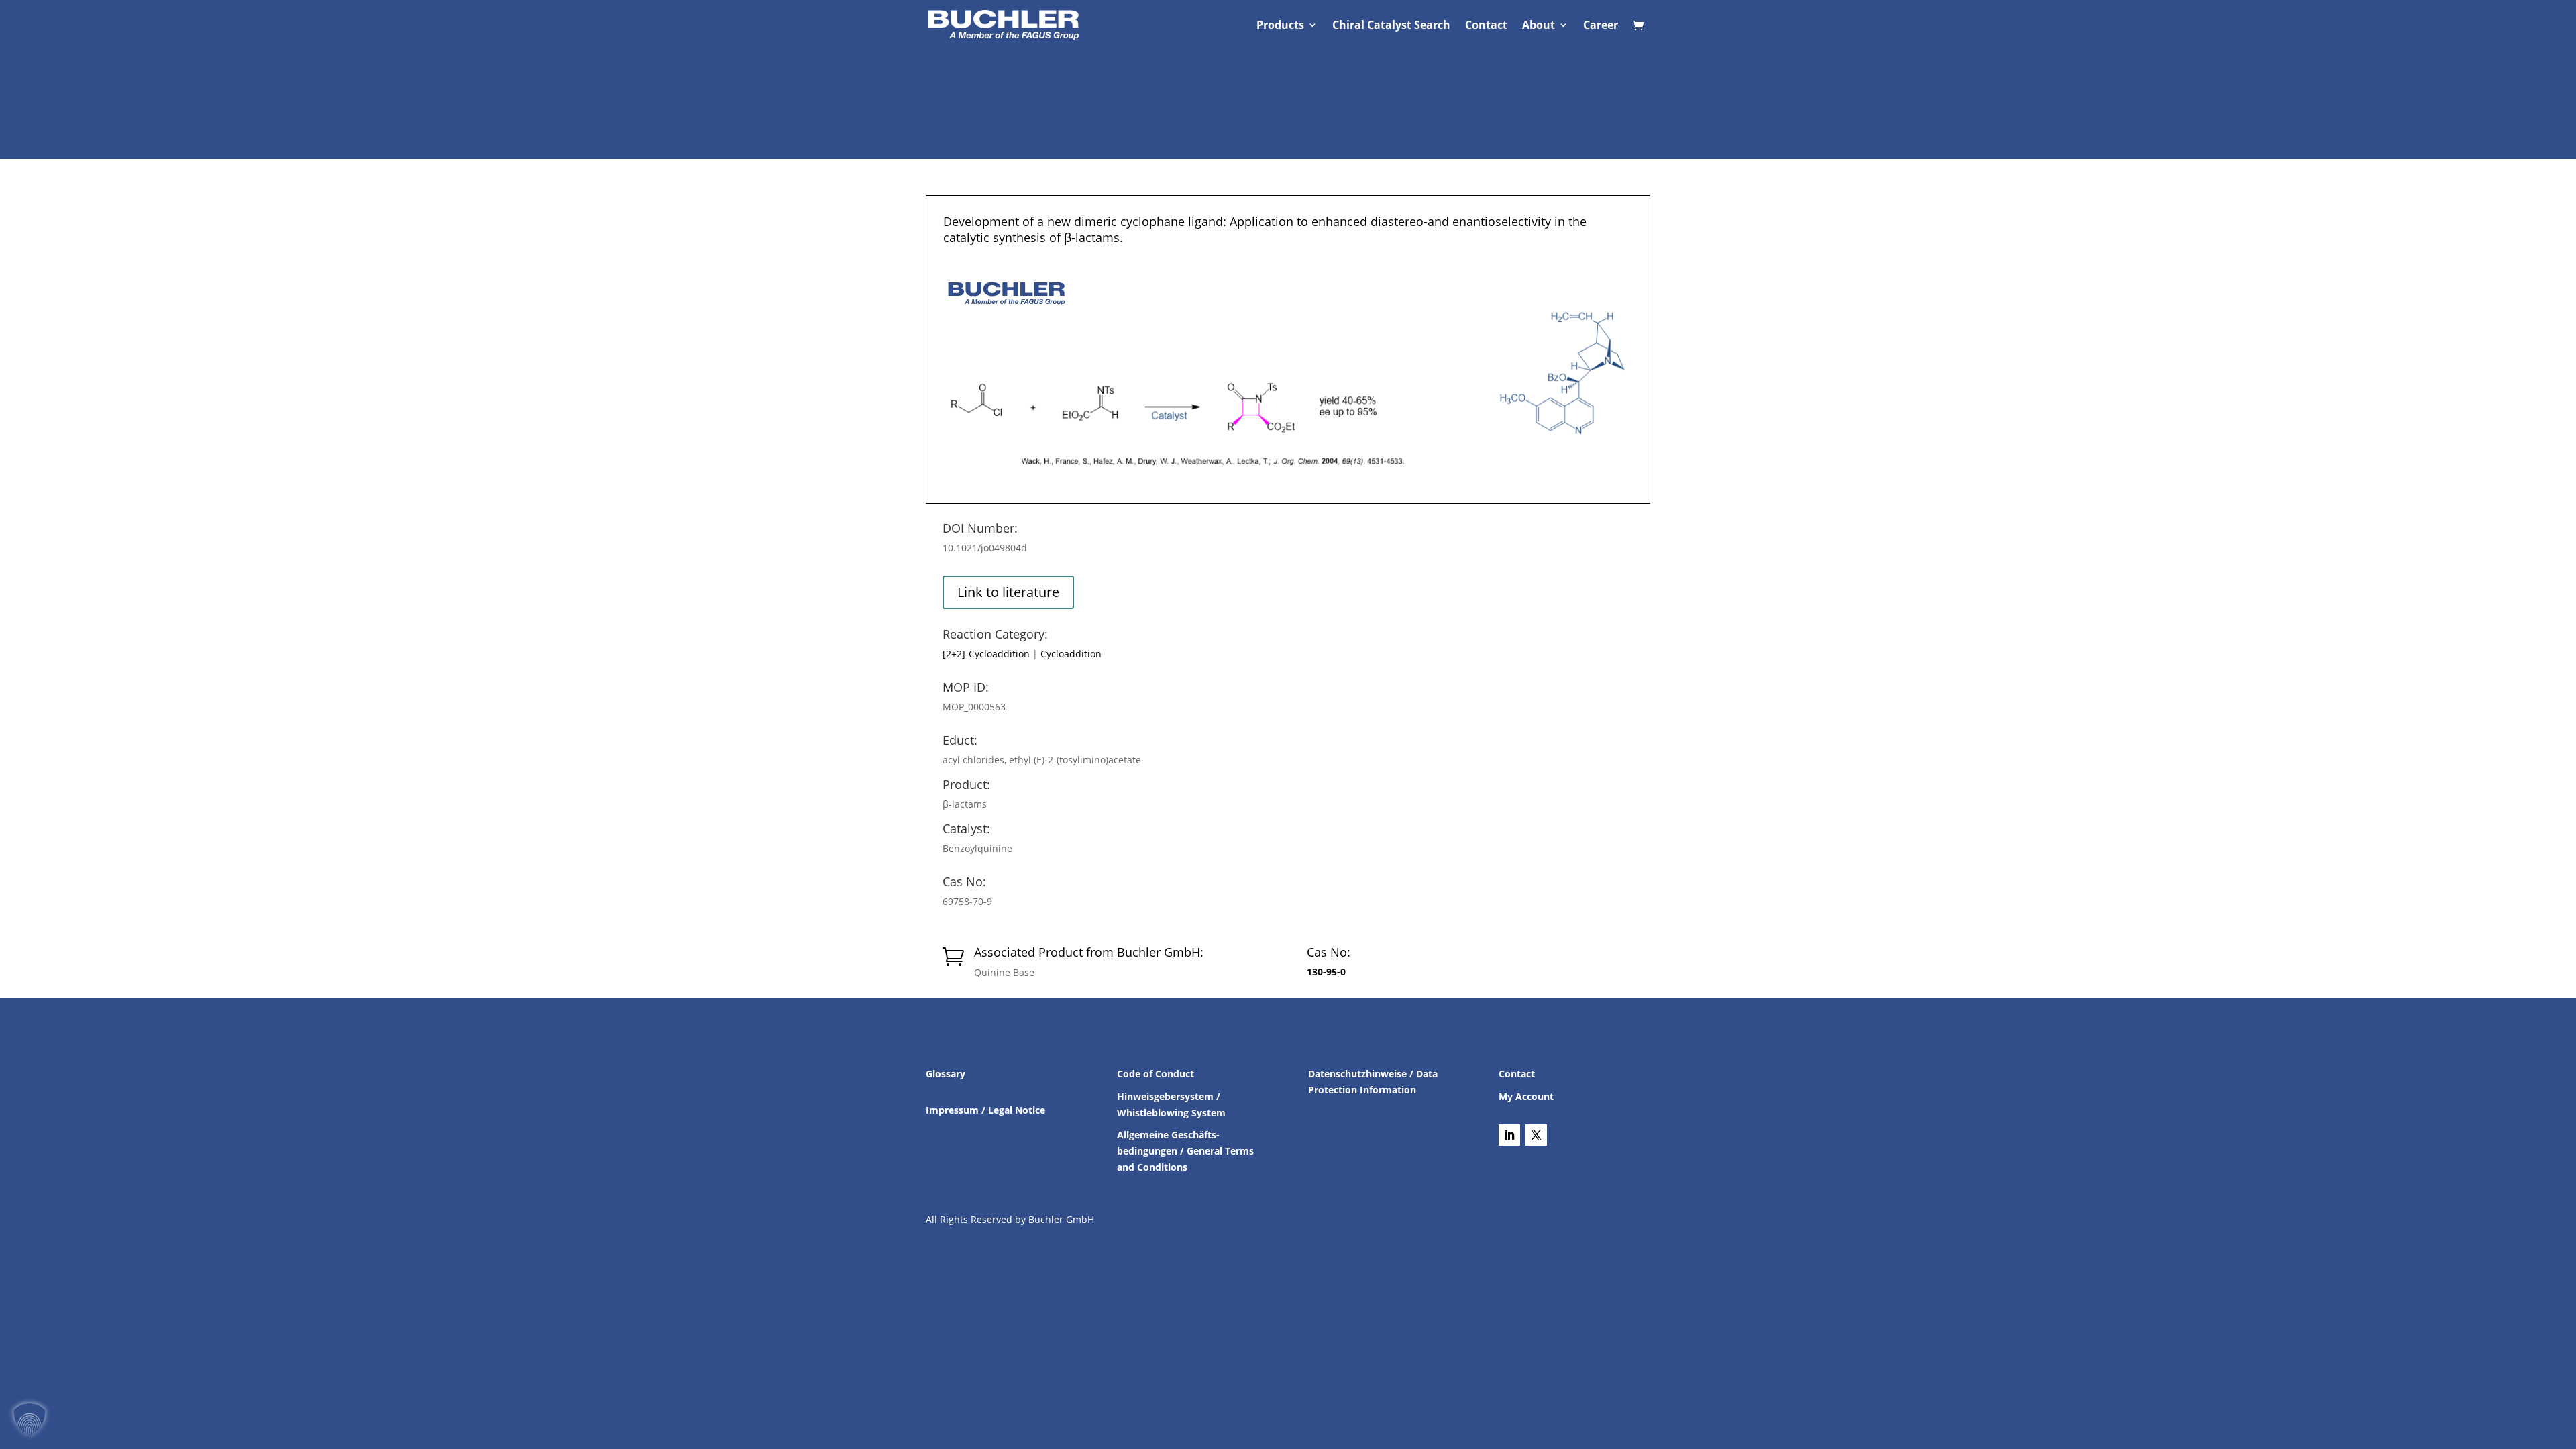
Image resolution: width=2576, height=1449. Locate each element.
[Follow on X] (1536, 1135)
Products (1280, 26)
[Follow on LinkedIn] (1509, 1135)
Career (1601, 26)
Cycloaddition (1071, 654)
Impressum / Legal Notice (985, 1110)
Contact (1486, 26)
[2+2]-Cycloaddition (986, 654)
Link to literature (1008, 592)
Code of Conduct (1156, 1074)
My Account (1526, 1096)
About (1539, 26)
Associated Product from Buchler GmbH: (1089, 952)
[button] (30, 1419)
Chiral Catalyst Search (1391, 26)
